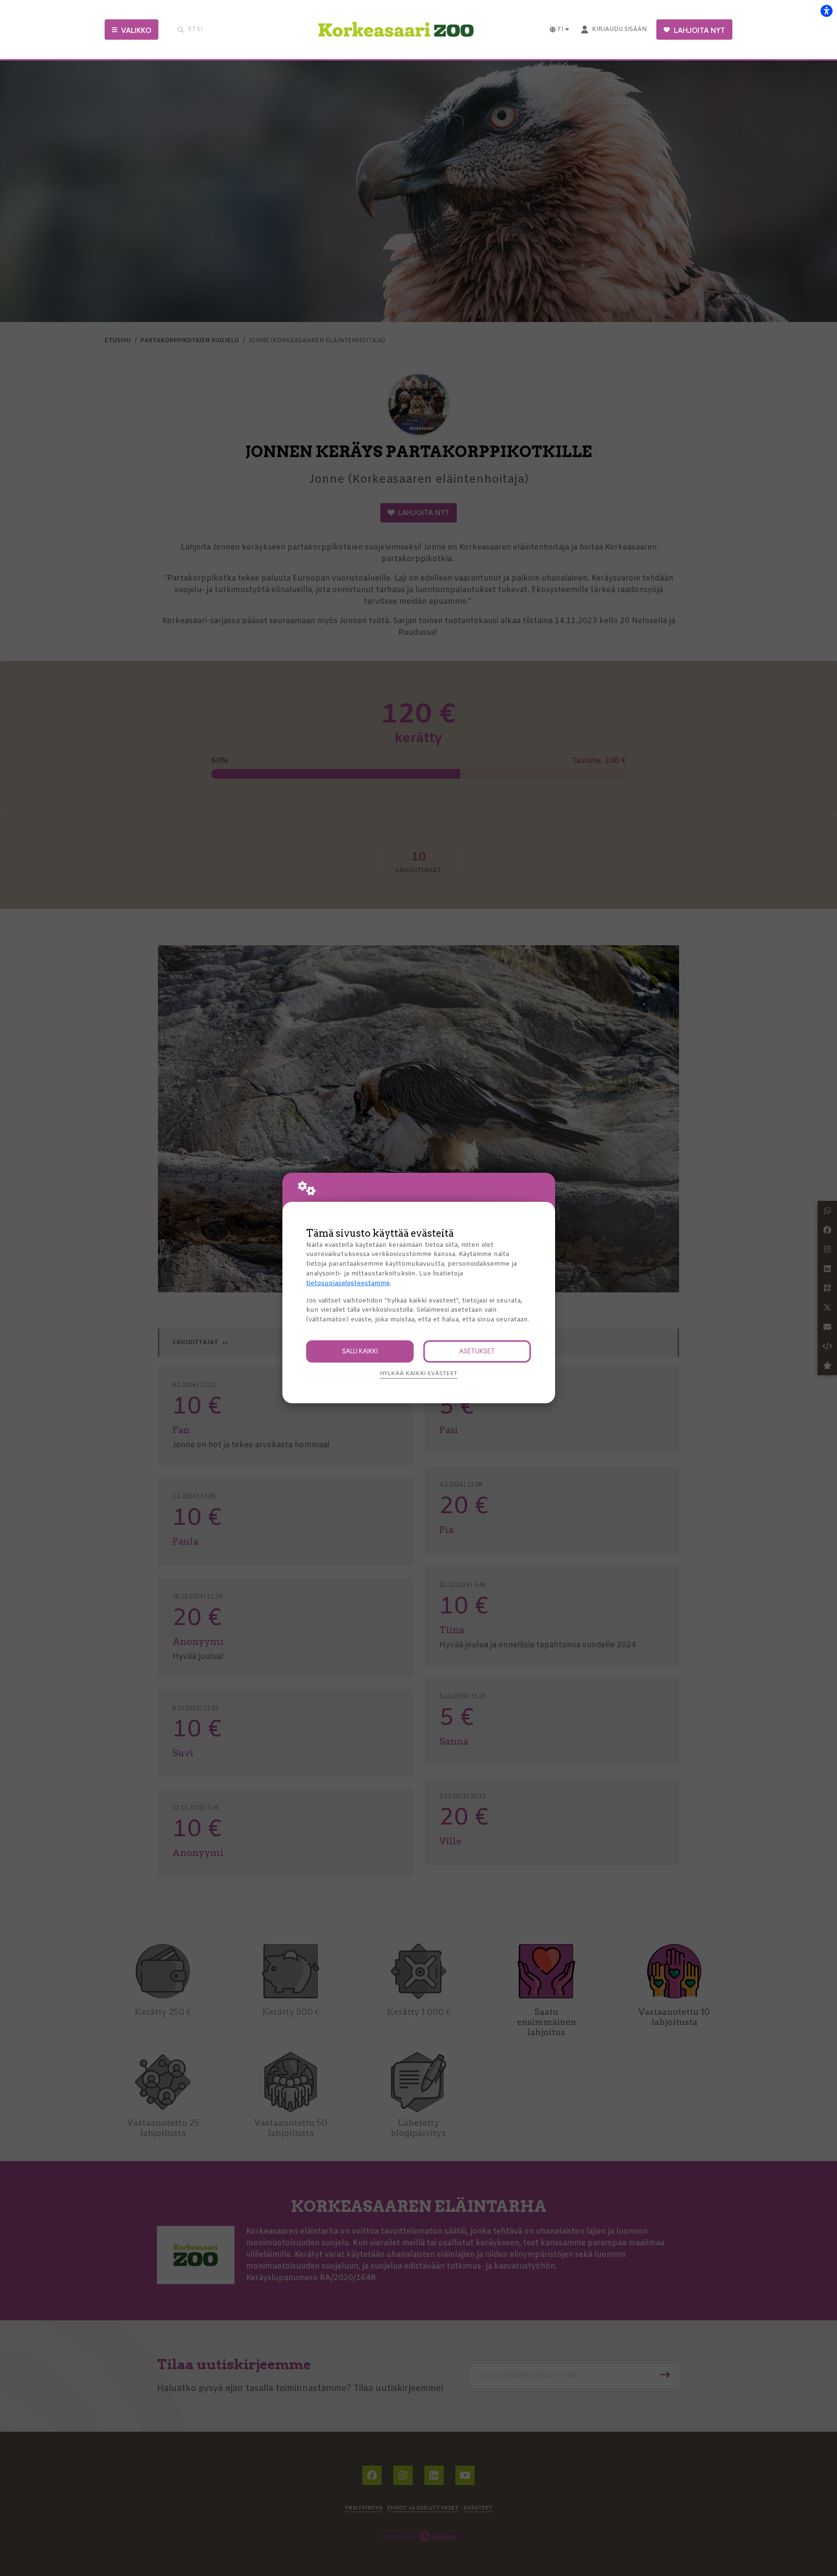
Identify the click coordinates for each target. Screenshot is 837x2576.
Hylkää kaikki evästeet (418, 1374)
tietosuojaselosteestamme (348, 1283)
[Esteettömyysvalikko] (826, 11)
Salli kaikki (360, 1351)
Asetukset (477, 1351)
